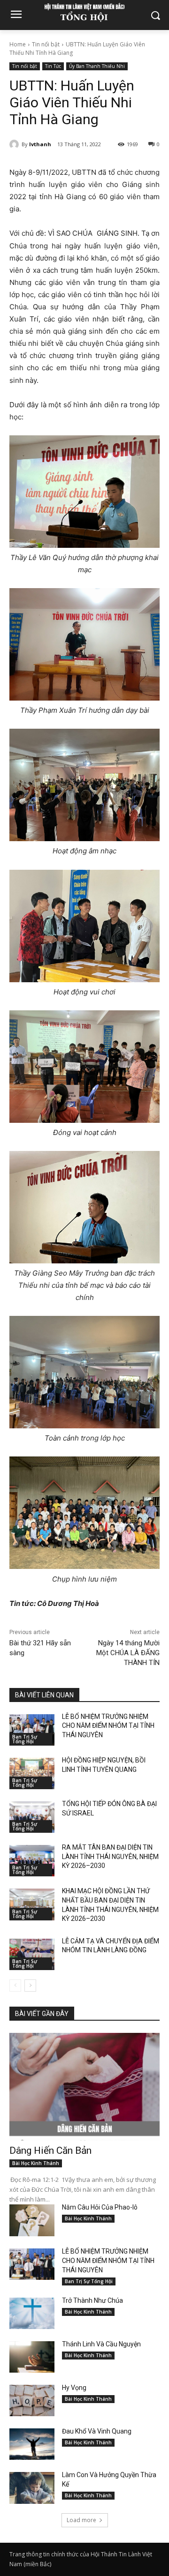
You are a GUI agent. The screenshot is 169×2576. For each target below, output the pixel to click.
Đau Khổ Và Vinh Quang (97, 2431)
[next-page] (30, 1986)
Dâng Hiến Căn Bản (50, 2150)
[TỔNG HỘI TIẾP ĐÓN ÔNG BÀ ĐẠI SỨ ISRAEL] (32, 1817)
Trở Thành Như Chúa (92, 2300)
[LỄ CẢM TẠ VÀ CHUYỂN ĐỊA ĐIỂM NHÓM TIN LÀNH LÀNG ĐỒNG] (32, 1954)
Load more (81, 2520)
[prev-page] (15, 1986)
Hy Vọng (75, 2388)
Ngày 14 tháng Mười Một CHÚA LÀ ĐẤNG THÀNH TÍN (128, 1653)
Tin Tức (53, 66)
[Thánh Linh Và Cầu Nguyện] (32, 2357)
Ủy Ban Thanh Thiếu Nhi (97, 66)
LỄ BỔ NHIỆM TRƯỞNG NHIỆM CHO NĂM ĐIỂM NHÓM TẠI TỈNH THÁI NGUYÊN (108, 1726)
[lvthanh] (15, 144)
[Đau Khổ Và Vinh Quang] (32, 2444)
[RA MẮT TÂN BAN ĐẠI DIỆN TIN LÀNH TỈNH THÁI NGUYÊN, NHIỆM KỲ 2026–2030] (32, 1861)
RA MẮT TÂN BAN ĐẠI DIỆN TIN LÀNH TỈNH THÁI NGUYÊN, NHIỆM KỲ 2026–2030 (110, 1856)
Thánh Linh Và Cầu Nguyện (101, 2344)
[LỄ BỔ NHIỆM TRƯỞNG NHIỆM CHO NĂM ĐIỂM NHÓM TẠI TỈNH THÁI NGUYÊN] (32, 1730)
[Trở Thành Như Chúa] (32, 2313)
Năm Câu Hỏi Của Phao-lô (100, 2207)
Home (18, 44)
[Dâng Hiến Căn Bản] (84, 2087)
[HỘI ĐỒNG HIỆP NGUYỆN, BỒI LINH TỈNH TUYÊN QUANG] (32, 1773)
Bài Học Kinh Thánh (36, 2163)
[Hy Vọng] (32, 2401)
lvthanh (40, 144)
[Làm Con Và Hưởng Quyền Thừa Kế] (32, 2488)
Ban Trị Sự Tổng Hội (25, 1739)
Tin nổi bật (46, 44)
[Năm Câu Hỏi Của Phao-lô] (32, 2220)
